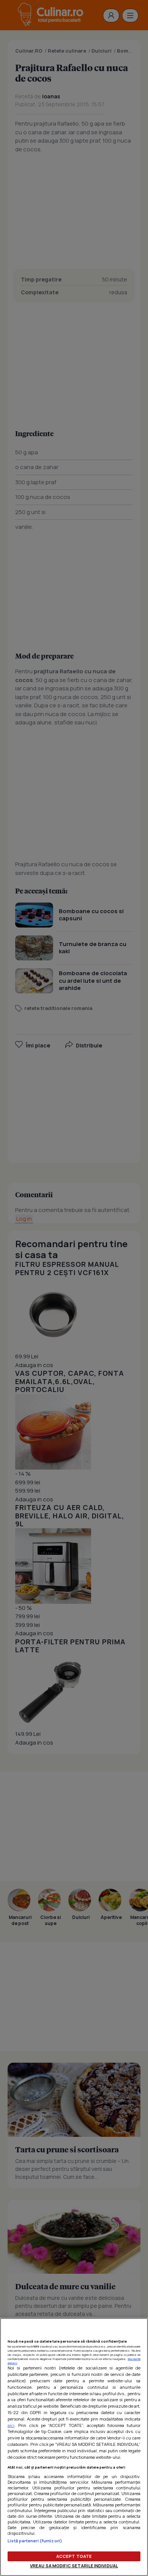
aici (11, 2425)
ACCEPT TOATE (74, 2556)
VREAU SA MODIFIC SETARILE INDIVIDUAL (74, 2566)
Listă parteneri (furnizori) (35, 2541)
